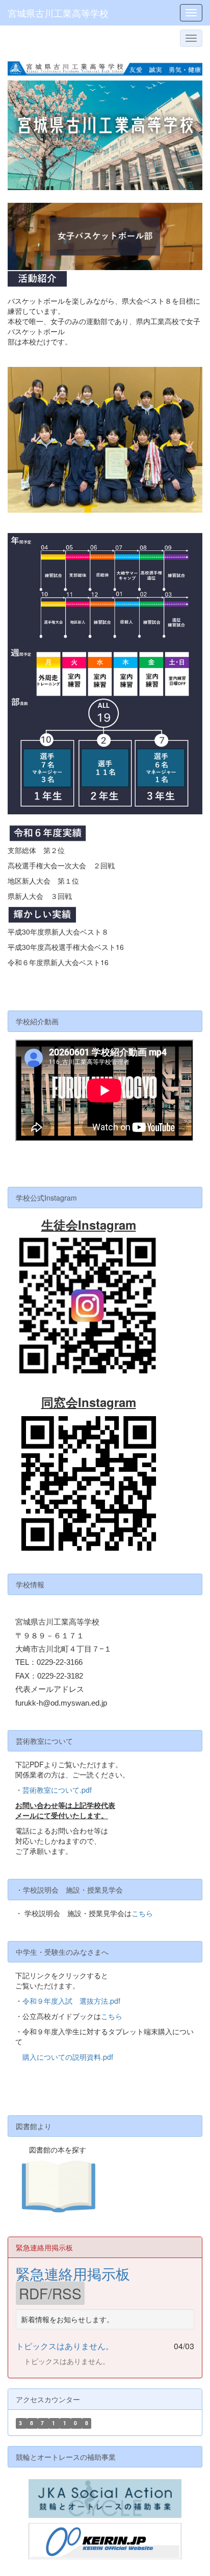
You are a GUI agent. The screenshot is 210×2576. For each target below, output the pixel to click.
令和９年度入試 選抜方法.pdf (71, 2001)
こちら (142, 1913)
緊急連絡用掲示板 (73, 2273)
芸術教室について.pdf (57, 1790)
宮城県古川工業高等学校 (58, 13)
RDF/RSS (50, 2293)
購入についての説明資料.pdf (68, 2057)
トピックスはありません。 (65, 2346)
